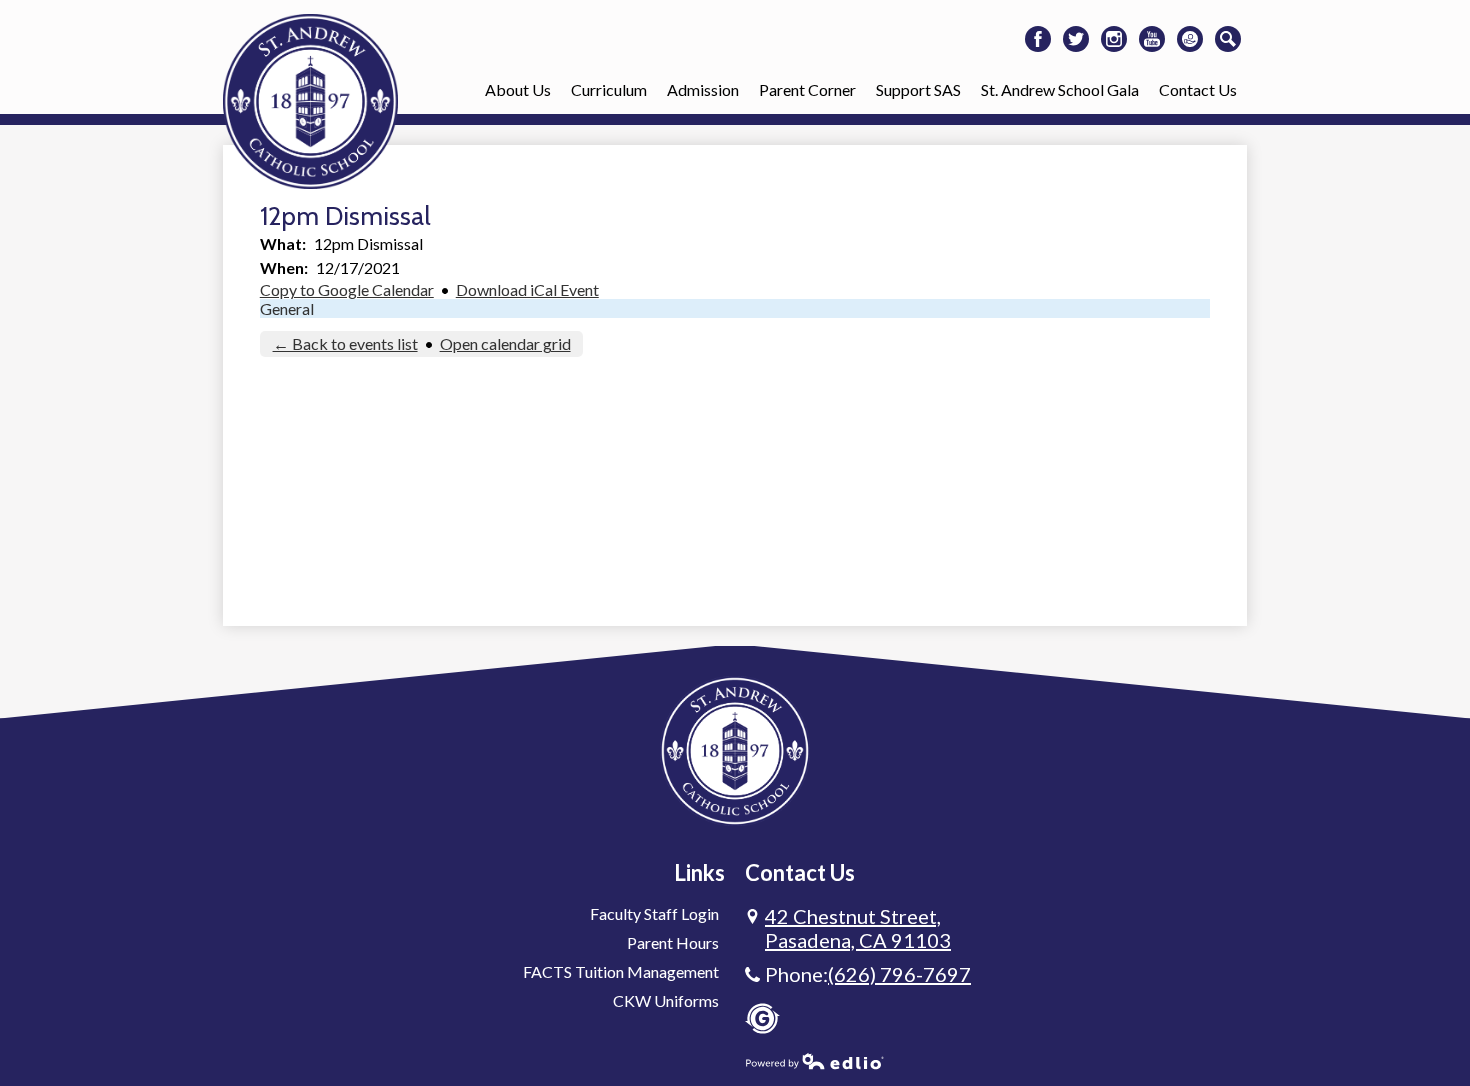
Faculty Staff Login (654, 913)
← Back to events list (345, 343)
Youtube (1152, 39)
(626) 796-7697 (899, 974)
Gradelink (762, 1018)
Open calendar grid (505, 343)
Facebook (1038, 39)
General (287, 308)
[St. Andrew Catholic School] (310, 101)
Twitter (1076, 39)
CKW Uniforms (666, 1000)
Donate (1190, 39)
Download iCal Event (527, 289)
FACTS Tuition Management (621, 971)
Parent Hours (673, 942)
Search (1228, 39)
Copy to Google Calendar (347, 289)
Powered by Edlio (815, 1061)
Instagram (1114, 39)
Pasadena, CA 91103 (858, 928)
